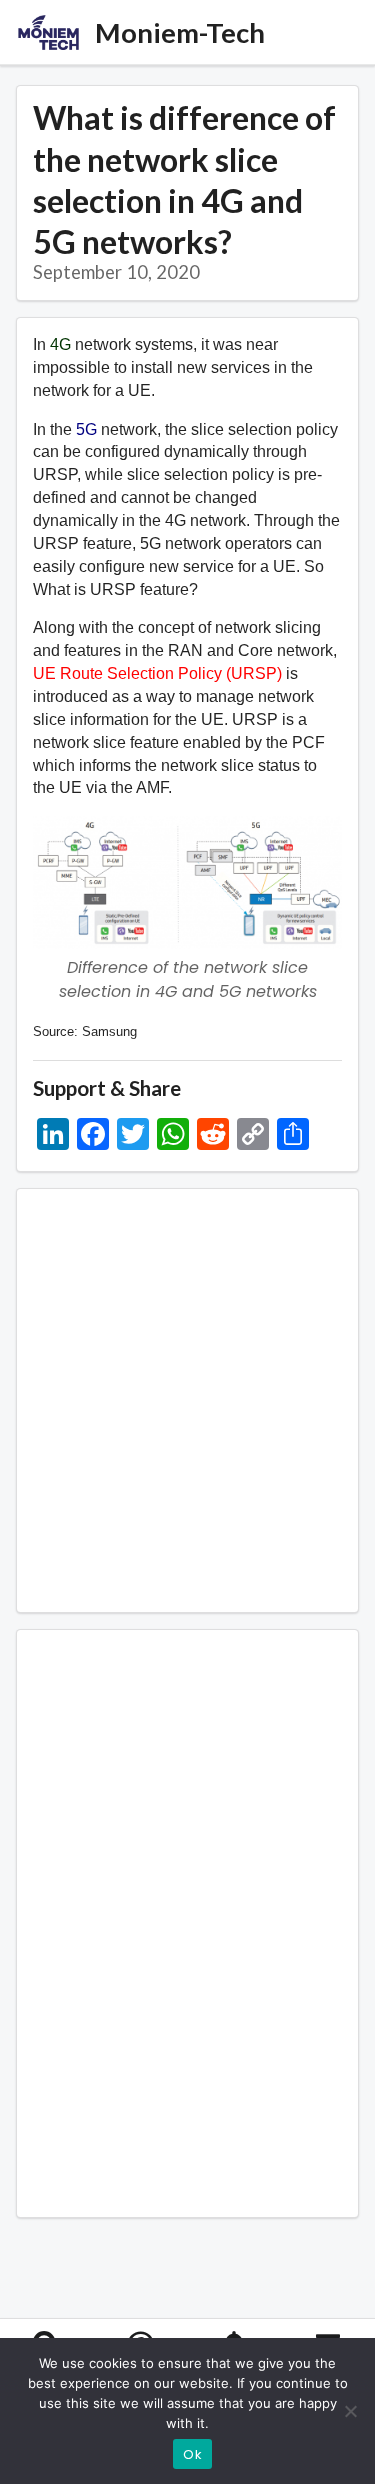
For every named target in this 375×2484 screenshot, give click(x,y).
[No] (350, 2411)
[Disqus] (187, 1920)
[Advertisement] (187, 1400)
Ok (192, 2454)
